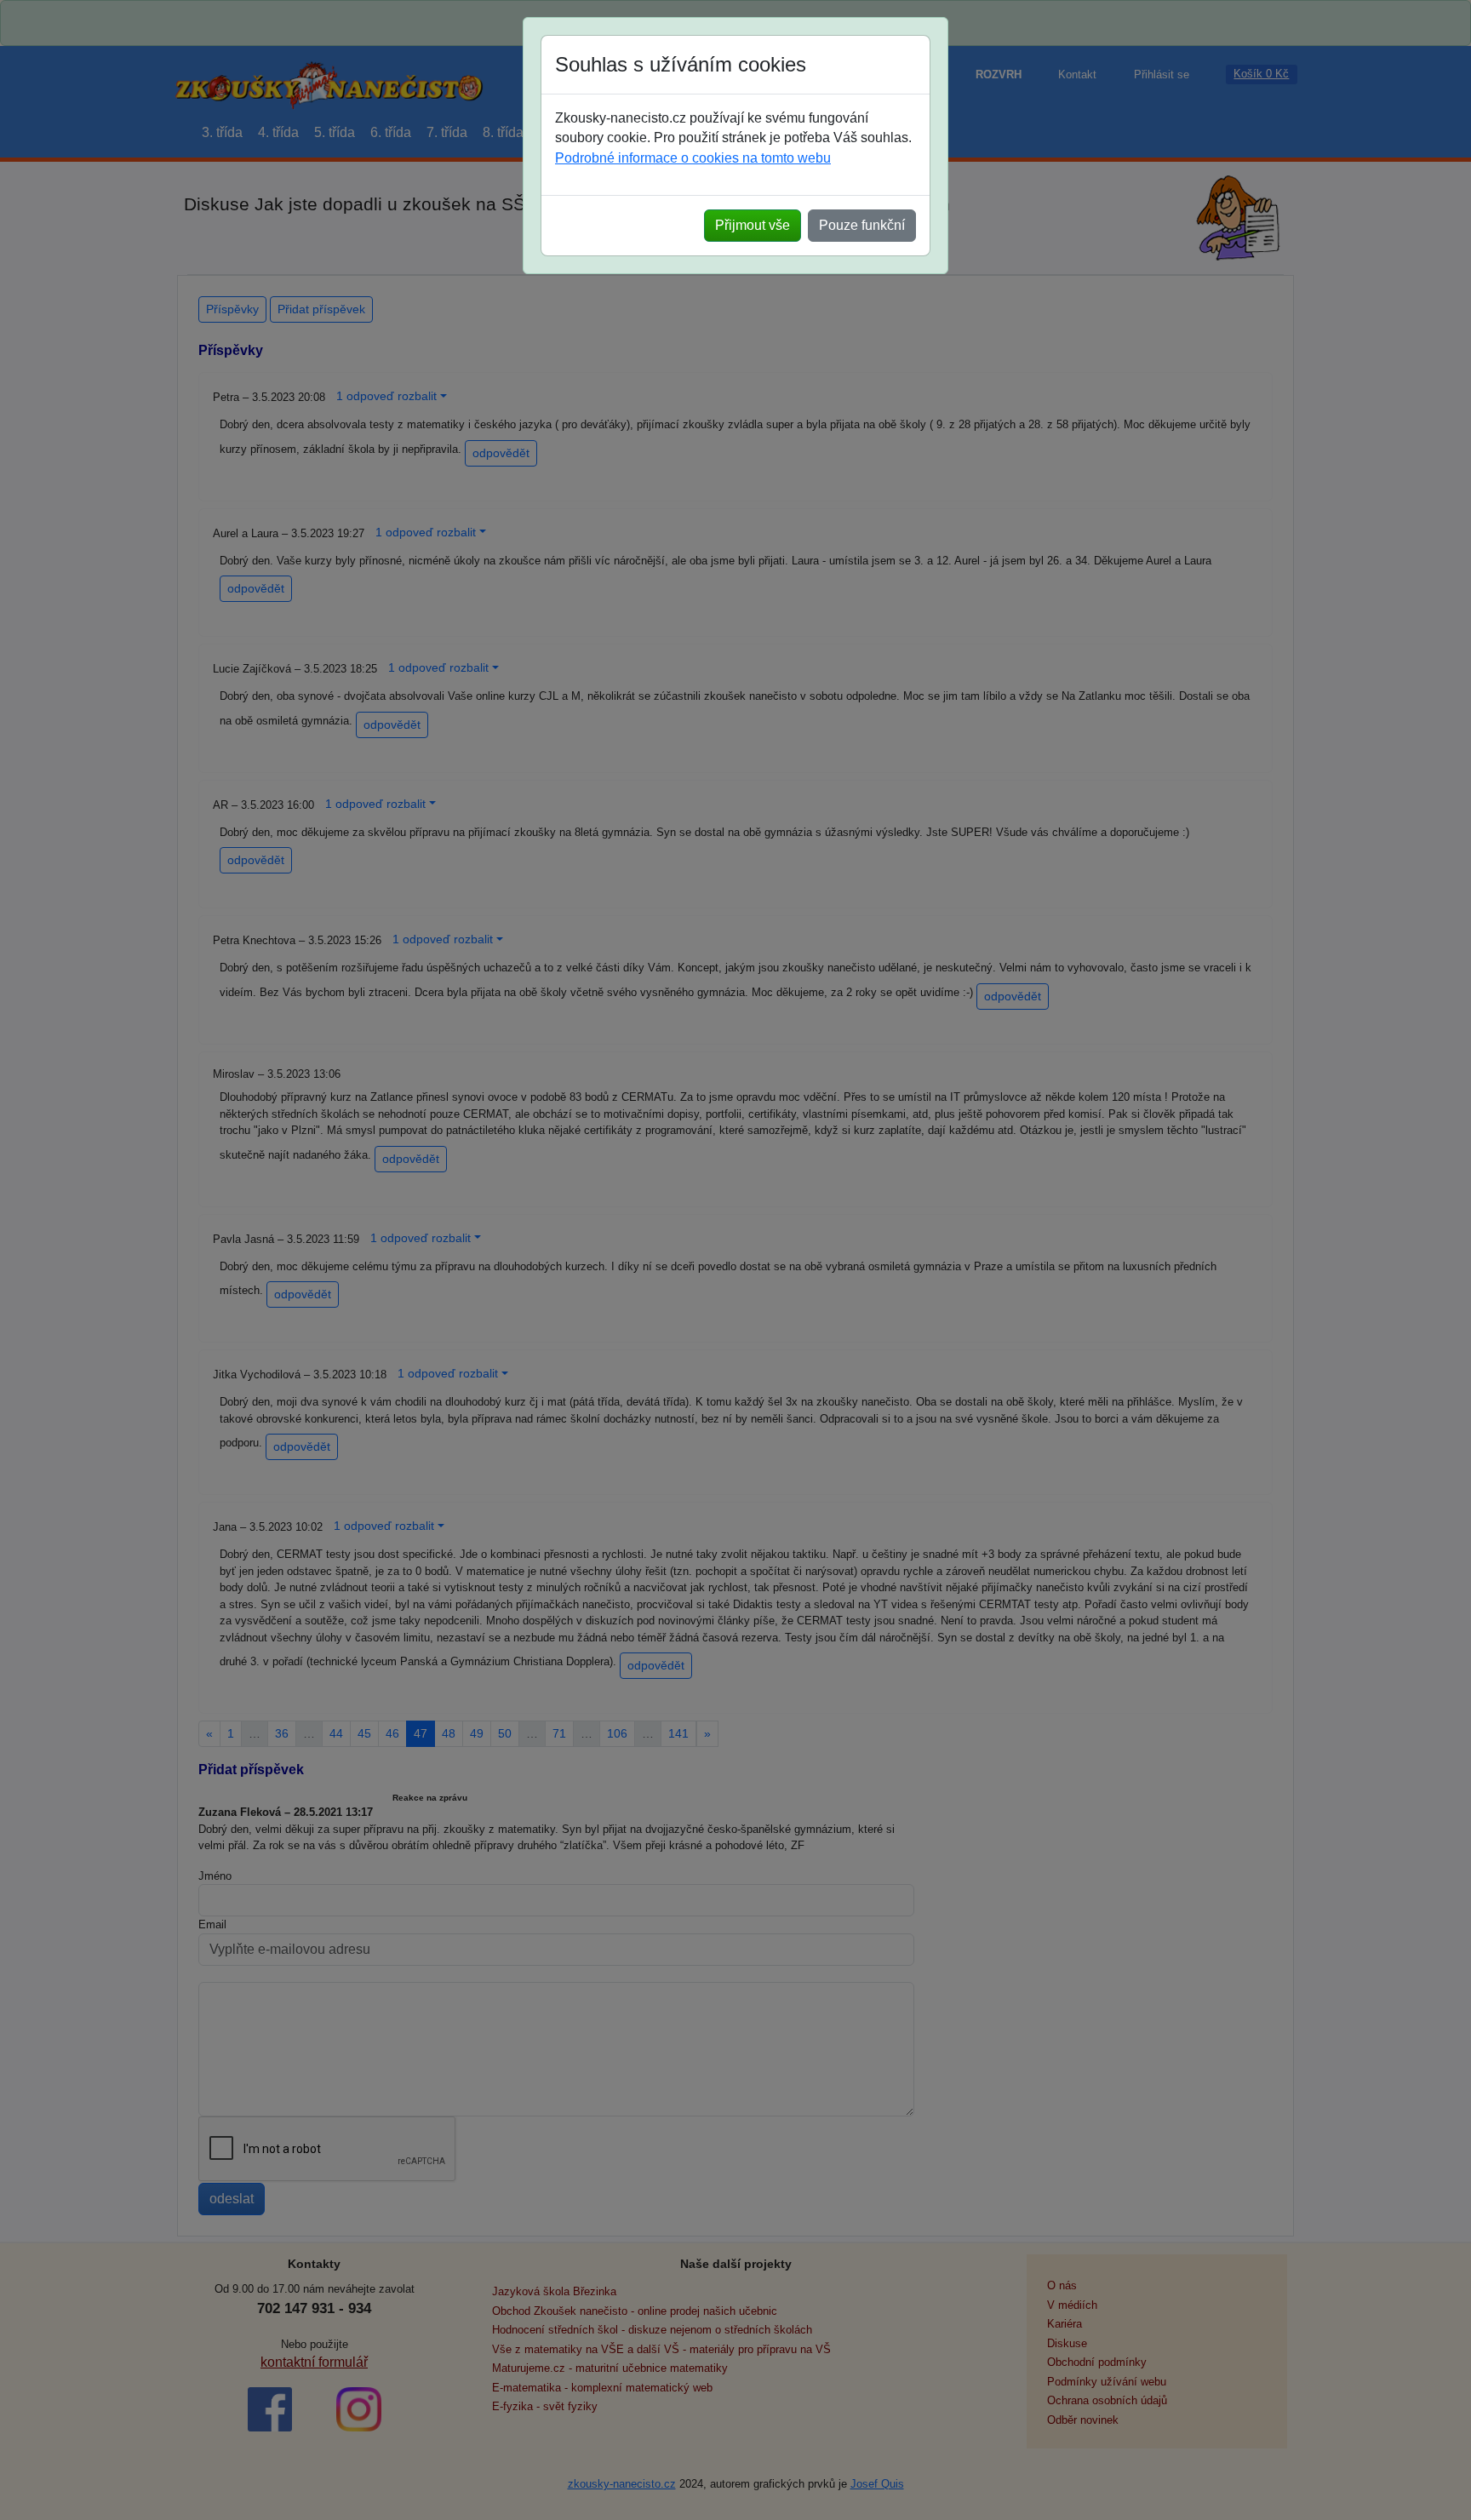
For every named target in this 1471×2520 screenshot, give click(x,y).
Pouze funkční (862, 225)
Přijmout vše (753, 225)
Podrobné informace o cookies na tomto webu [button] (693, 158)
